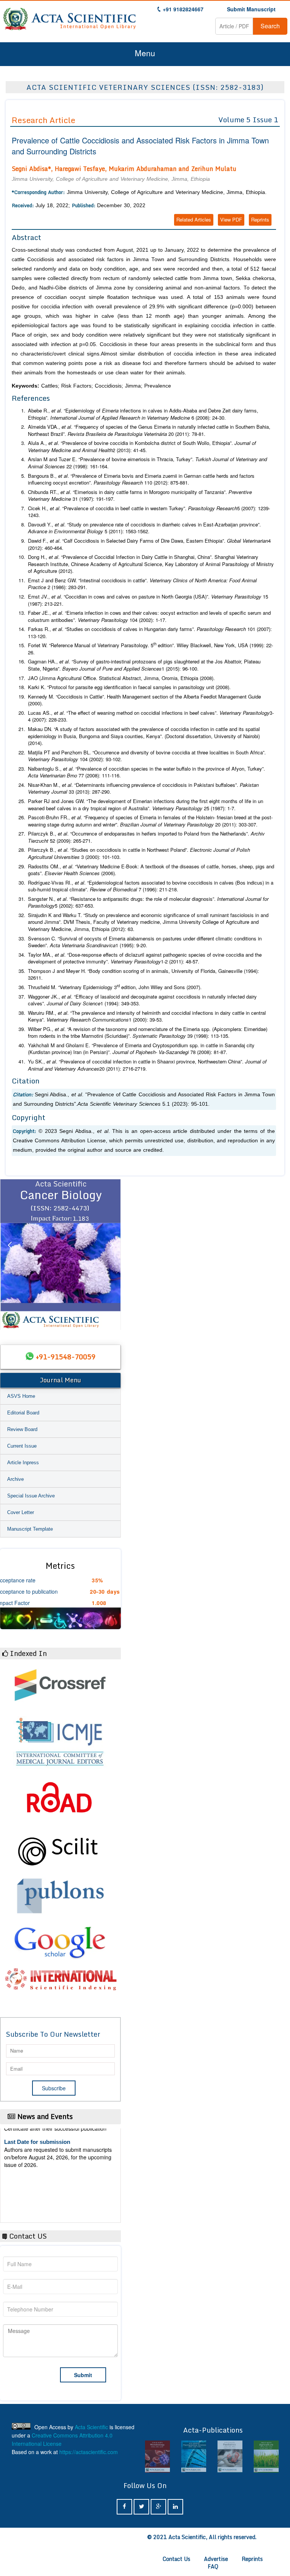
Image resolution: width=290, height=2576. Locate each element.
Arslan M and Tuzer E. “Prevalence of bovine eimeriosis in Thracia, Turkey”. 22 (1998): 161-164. (147, 463)
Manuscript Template (30, 1529)
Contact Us (177, 2559)
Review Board (22, 1429)
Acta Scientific (91, 2427)
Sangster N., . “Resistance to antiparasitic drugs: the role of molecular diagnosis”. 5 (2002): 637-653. (148, 903)
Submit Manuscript (251, 9)
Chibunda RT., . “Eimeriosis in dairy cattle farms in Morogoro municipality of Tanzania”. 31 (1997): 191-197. (140, 496)
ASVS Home (21, 1396)
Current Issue (22, 1446)
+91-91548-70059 (66, 1357)
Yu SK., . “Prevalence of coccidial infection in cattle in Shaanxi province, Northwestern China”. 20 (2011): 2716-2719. (147, 1065)
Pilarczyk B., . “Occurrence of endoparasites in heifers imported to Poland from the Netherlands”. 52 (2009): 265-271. (146, 837)
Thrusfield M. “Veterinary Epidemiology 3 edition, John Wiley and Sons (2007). (115, 987)
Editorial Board (23, 1413)
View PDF (231, 219)
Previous (9, 1254)
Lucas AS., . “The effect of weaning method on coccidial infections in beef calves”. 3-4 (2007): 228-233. (151, 716)
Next (111, 1254)
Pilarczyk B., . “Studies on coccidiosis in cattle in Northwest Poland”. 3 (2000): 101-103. (139, 853)
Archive (15, 1479)
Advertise (216, 2559)
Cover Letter (21, 1512)
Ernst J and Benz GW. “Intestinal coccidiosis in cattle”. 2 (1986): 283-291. (142, 584)
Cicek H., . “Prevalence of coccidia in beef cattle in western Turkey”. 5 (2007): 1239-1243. (149, 512)
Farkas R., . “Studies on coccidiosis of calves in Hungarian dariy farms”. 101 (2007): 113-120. (150, 633)
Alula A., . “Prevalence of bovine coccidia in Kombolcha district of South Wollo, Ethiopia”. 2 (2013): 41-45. (142, 447)
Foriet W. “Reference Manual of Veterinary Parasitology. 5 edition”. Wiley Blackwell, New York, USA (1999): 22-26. (150, 649)
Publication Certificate (33, 2165)
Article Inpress (23, 1463)
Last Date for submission (37, 2194)
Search (270, 26)
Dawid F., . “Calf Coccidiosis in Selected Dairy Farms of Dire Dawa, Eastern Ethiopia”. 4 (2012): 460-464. (149, 544)
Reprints (260, 219)
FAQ (213, 2566)
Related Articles (194, 219)
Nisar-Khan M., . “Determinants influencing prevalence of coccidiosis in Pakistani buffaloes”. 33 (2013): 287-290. (143, 789)
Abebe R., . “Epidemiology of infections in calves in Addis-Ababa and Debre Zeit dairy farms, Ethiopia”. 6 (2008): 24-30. (143, 414)
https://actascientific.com (89, 2452)
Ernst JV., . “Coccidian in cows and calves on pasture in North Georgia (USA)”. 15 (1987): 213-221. (148, 600)
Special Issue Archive (31, 1496)
